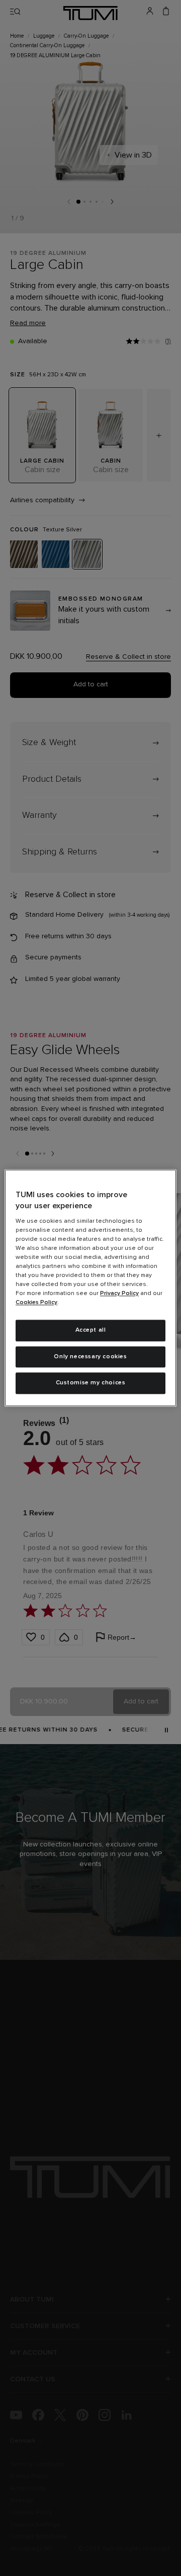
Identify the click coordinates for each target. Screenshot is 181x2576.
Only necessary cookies (90, 1357)
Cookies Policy (36, 1303)
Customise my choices (91, 1383)
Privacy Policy (119, 1294)
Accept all (91, 1330)
